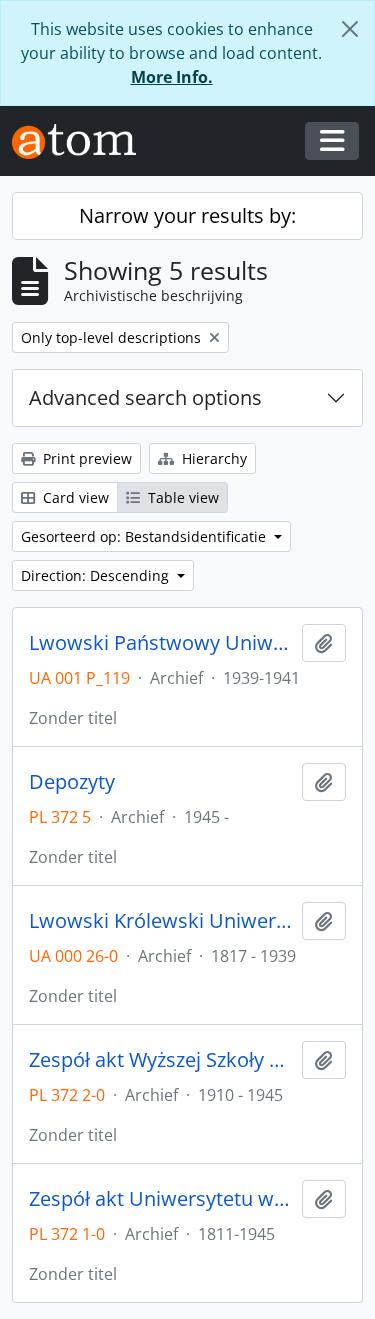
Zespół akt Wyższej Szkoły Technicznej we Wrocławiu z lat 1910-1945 (161, 1060)
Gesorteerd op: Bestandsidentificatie (145, 536)
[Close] (350, 29)
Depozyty (72, 782)
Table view (181, 497)
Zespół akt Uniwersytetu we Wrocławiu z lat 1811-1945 (161, 1199)
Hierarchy (212, 458)
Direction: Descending (97, 575)
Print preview (85, 458)
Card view (74, 497)
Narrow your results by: (187, 215)
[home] (82, 141)
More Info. (172, 77)
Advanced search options (145, 397)
